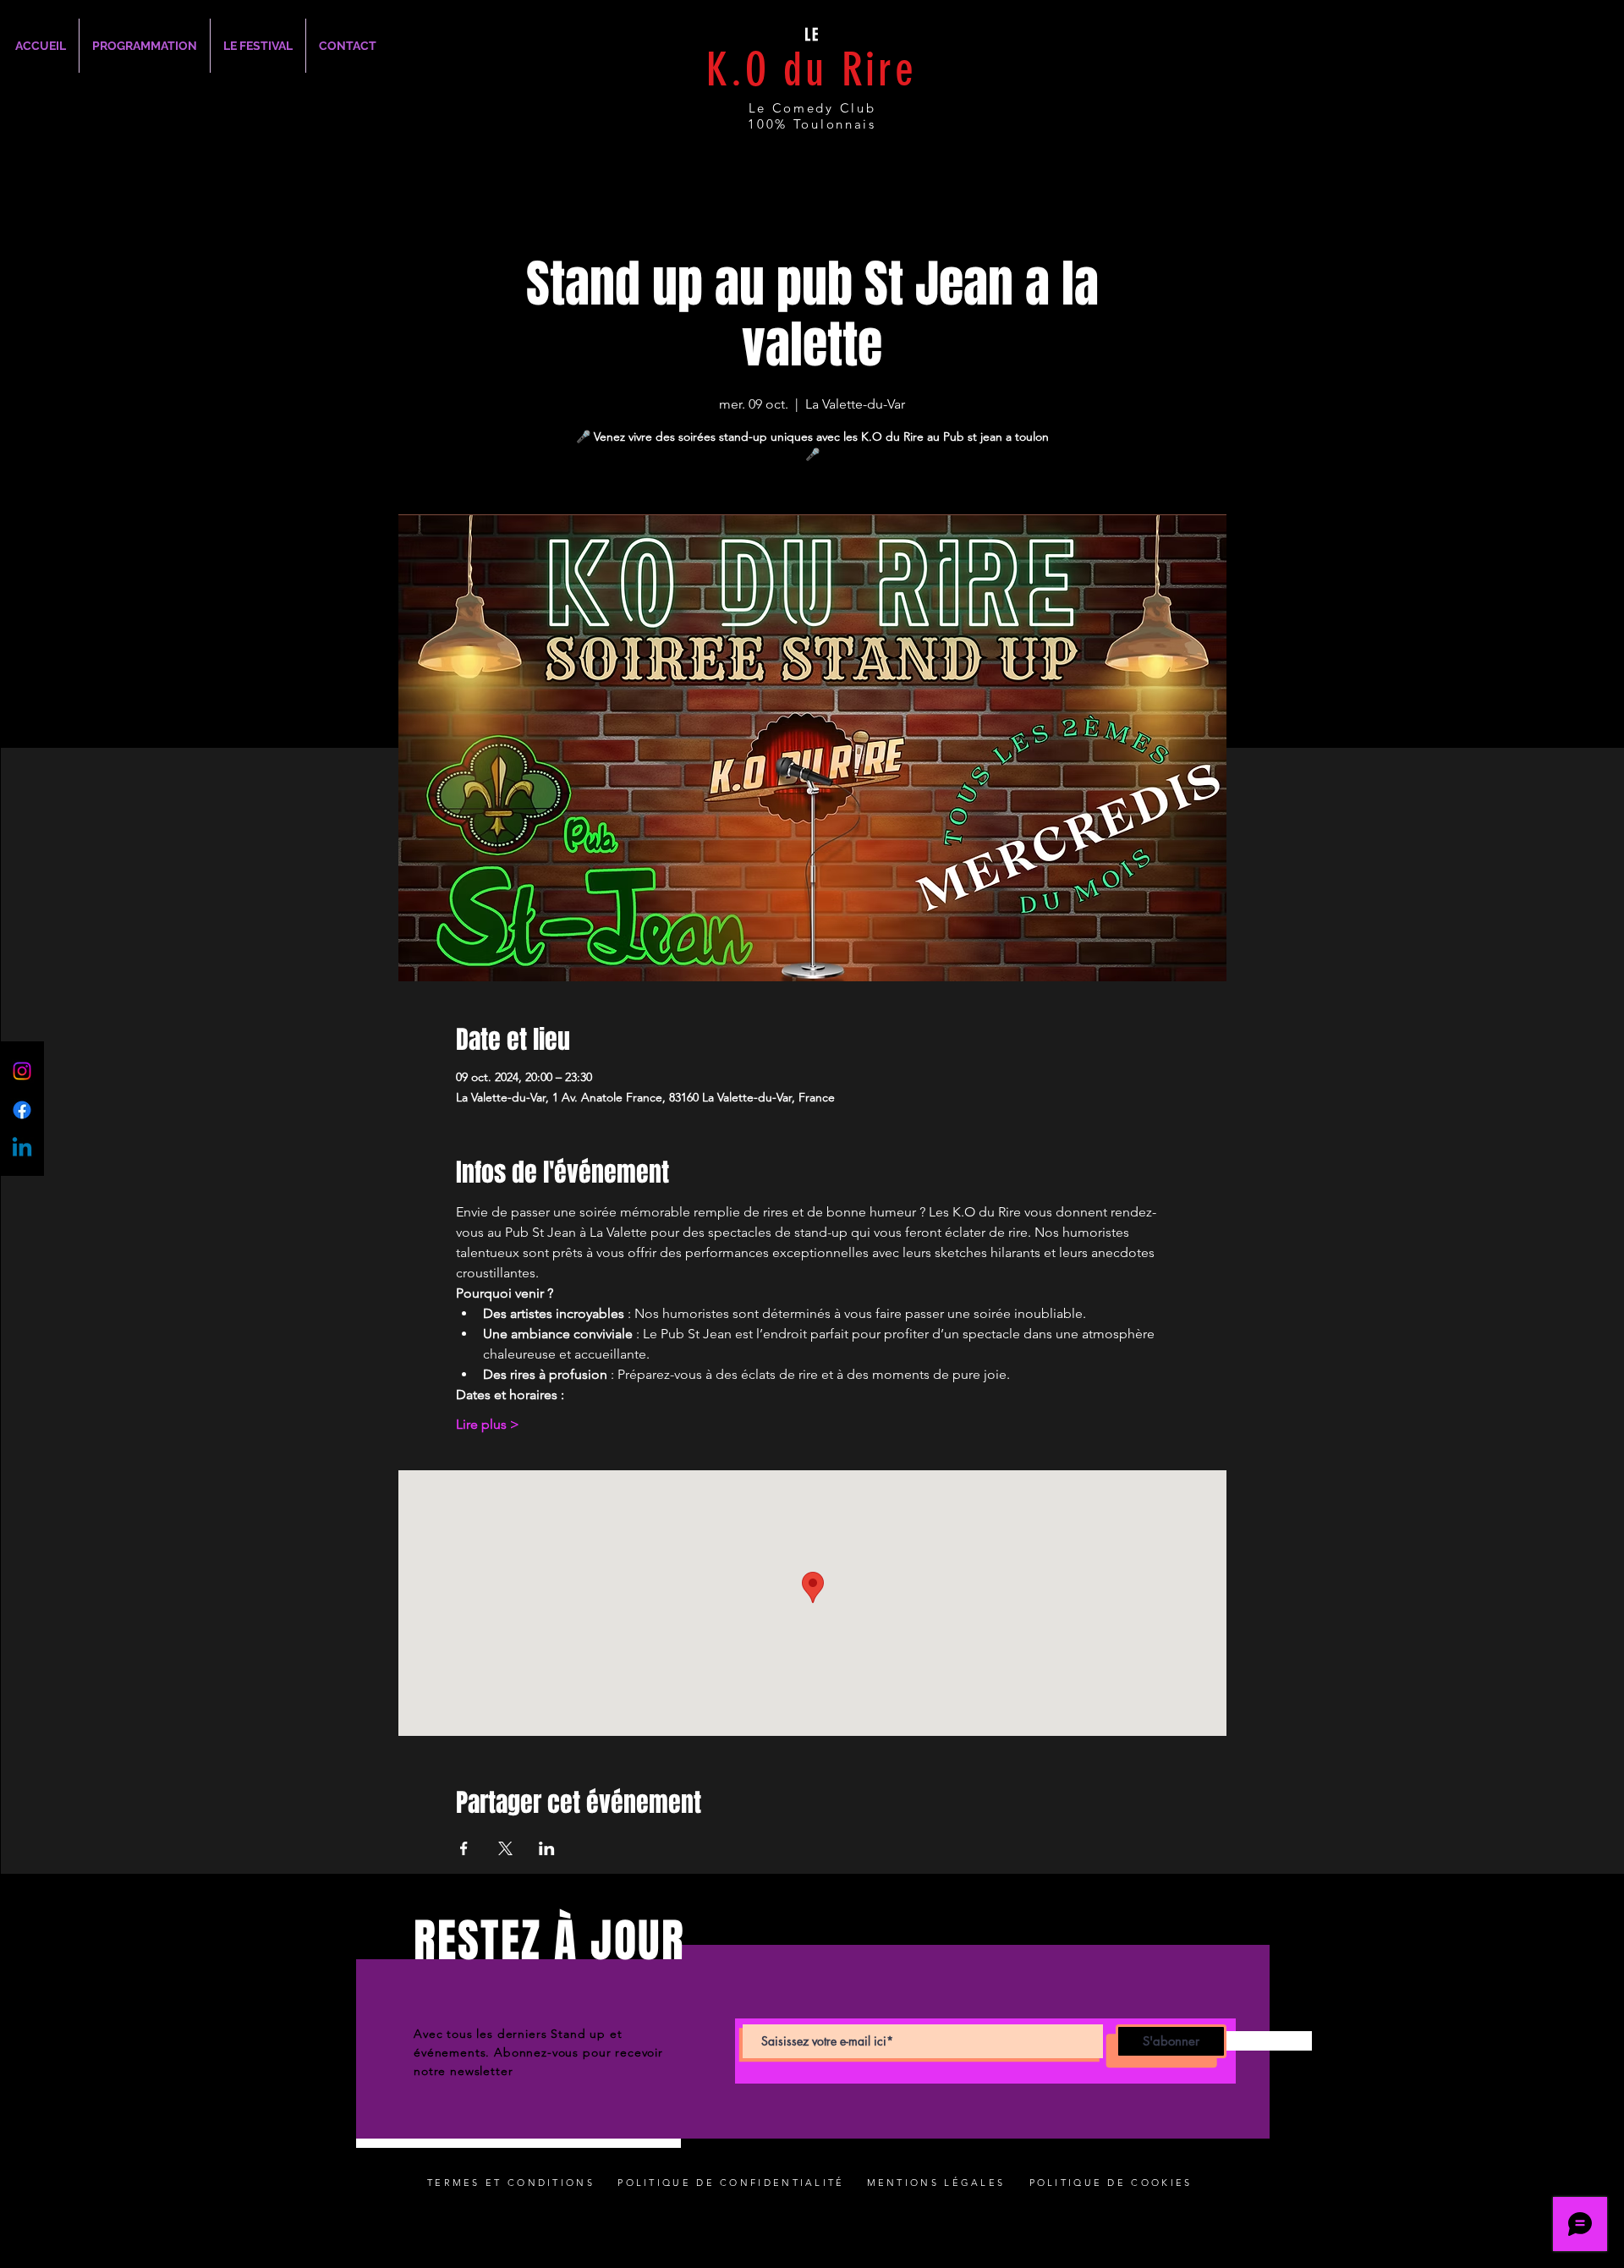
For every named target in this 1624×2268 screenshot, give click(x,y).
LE (812, 35)
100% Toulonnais (812, 124)
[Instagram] (22, 1071)
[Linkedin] (22, 1149)
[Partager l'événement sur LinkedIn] (547, 1848)
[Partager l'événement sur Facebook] (464, 1848)
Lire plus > (488, 1424)
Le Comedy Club (812, 108)
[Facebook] (22, 1110)
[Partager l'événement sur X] (505, 1848)
